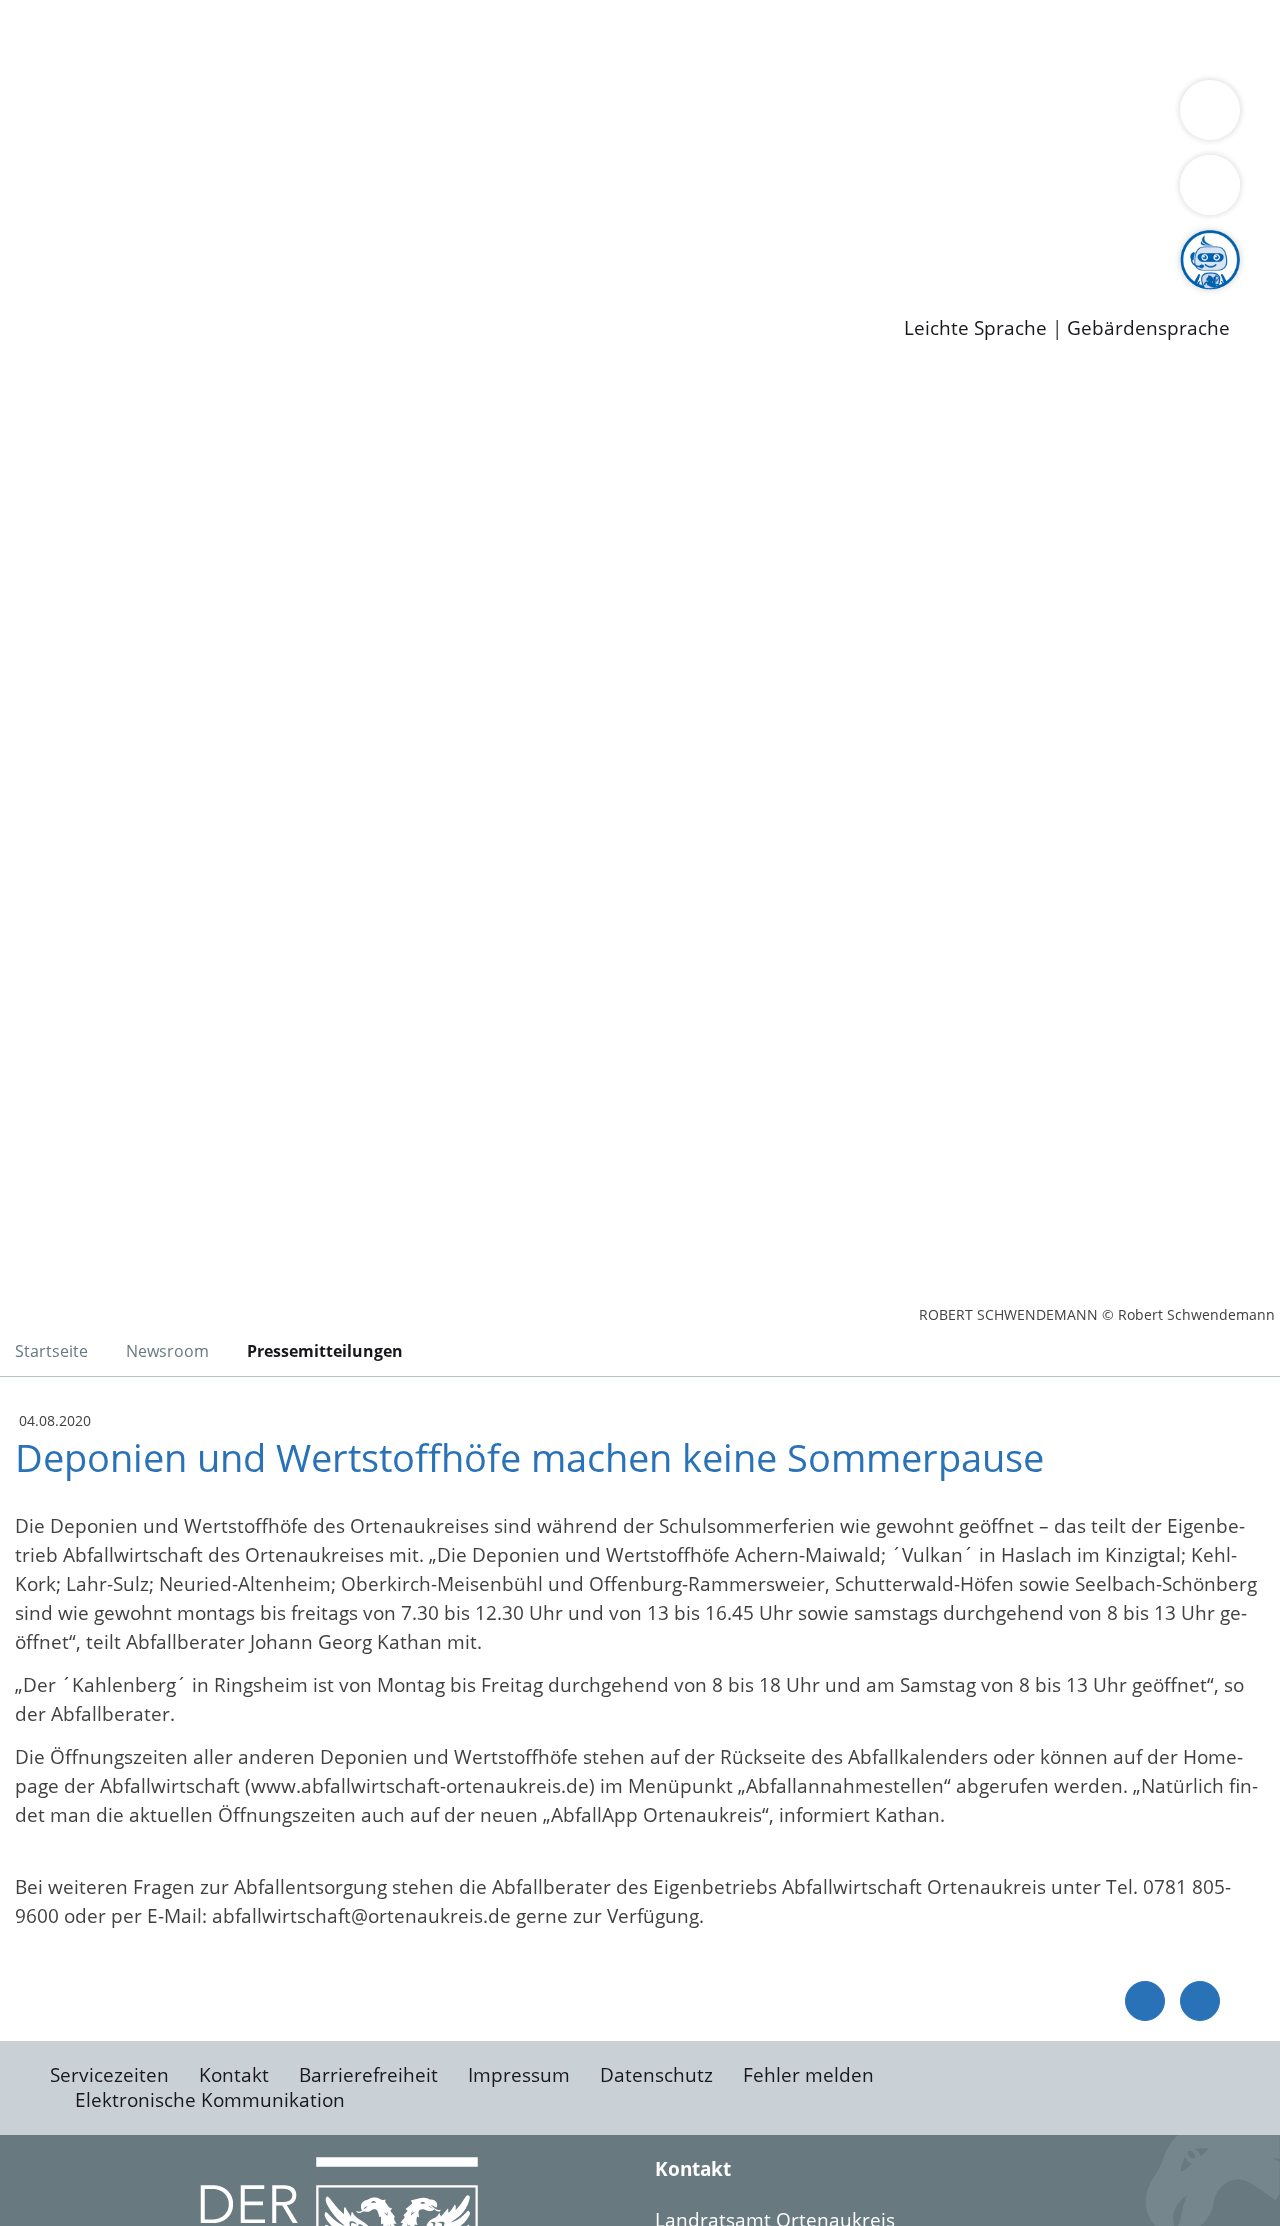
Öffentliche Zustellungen (345, 296)
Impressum (519, 2075)
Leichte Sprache (975, 328)
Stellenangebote (128, 245)
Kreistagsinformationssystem (185, 193)
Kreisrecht (367, 193)
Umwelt (1170, 38)
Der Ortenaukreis (133, 116)
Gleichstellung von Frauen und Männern (236, 142)
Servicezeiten (109, 2075)
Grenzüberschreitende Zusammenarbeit (605, 142)
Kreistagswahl (480, 193)
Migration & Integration (618, 38)
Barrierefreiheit (368, 2075)
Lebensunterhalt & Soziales (240, 38)
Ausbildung (392, 245)
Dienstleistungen (76, 13)
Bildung (556, 116)
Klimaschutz (938, 116)
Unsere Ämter (63, 65)
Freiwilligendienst (705, 245)
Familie (476, 38)
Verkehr (403, 38)
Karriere (37, 220)
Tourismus (1045, 116)
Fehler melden (808, 2075)
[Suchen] (1210, 185)
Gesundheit (1077, 38)
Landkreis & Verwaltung (107, 91)
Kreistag (36, 168)
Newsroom (48, 271)
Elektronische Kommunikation (210, 2100)
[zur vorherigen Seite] (1145, 2001)
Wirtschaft (974, 38)
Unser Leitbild (852, 245)
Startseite (51, 1351)
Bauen (84, 38)
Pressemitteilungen (142, 296)
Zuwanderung (658, 116)
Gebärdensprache (1148, 328)
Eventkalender (271, 245)
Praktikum (575, 245)
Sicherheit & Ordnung (825, 38)
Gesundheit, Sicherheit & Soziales (367, 116)
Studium (486, 245)
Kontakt (234, 2075)
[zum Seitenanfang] (1200, 2001)
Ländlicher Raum (802, 116)
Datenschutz (656, 2075)
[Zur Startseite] (175, 534)
